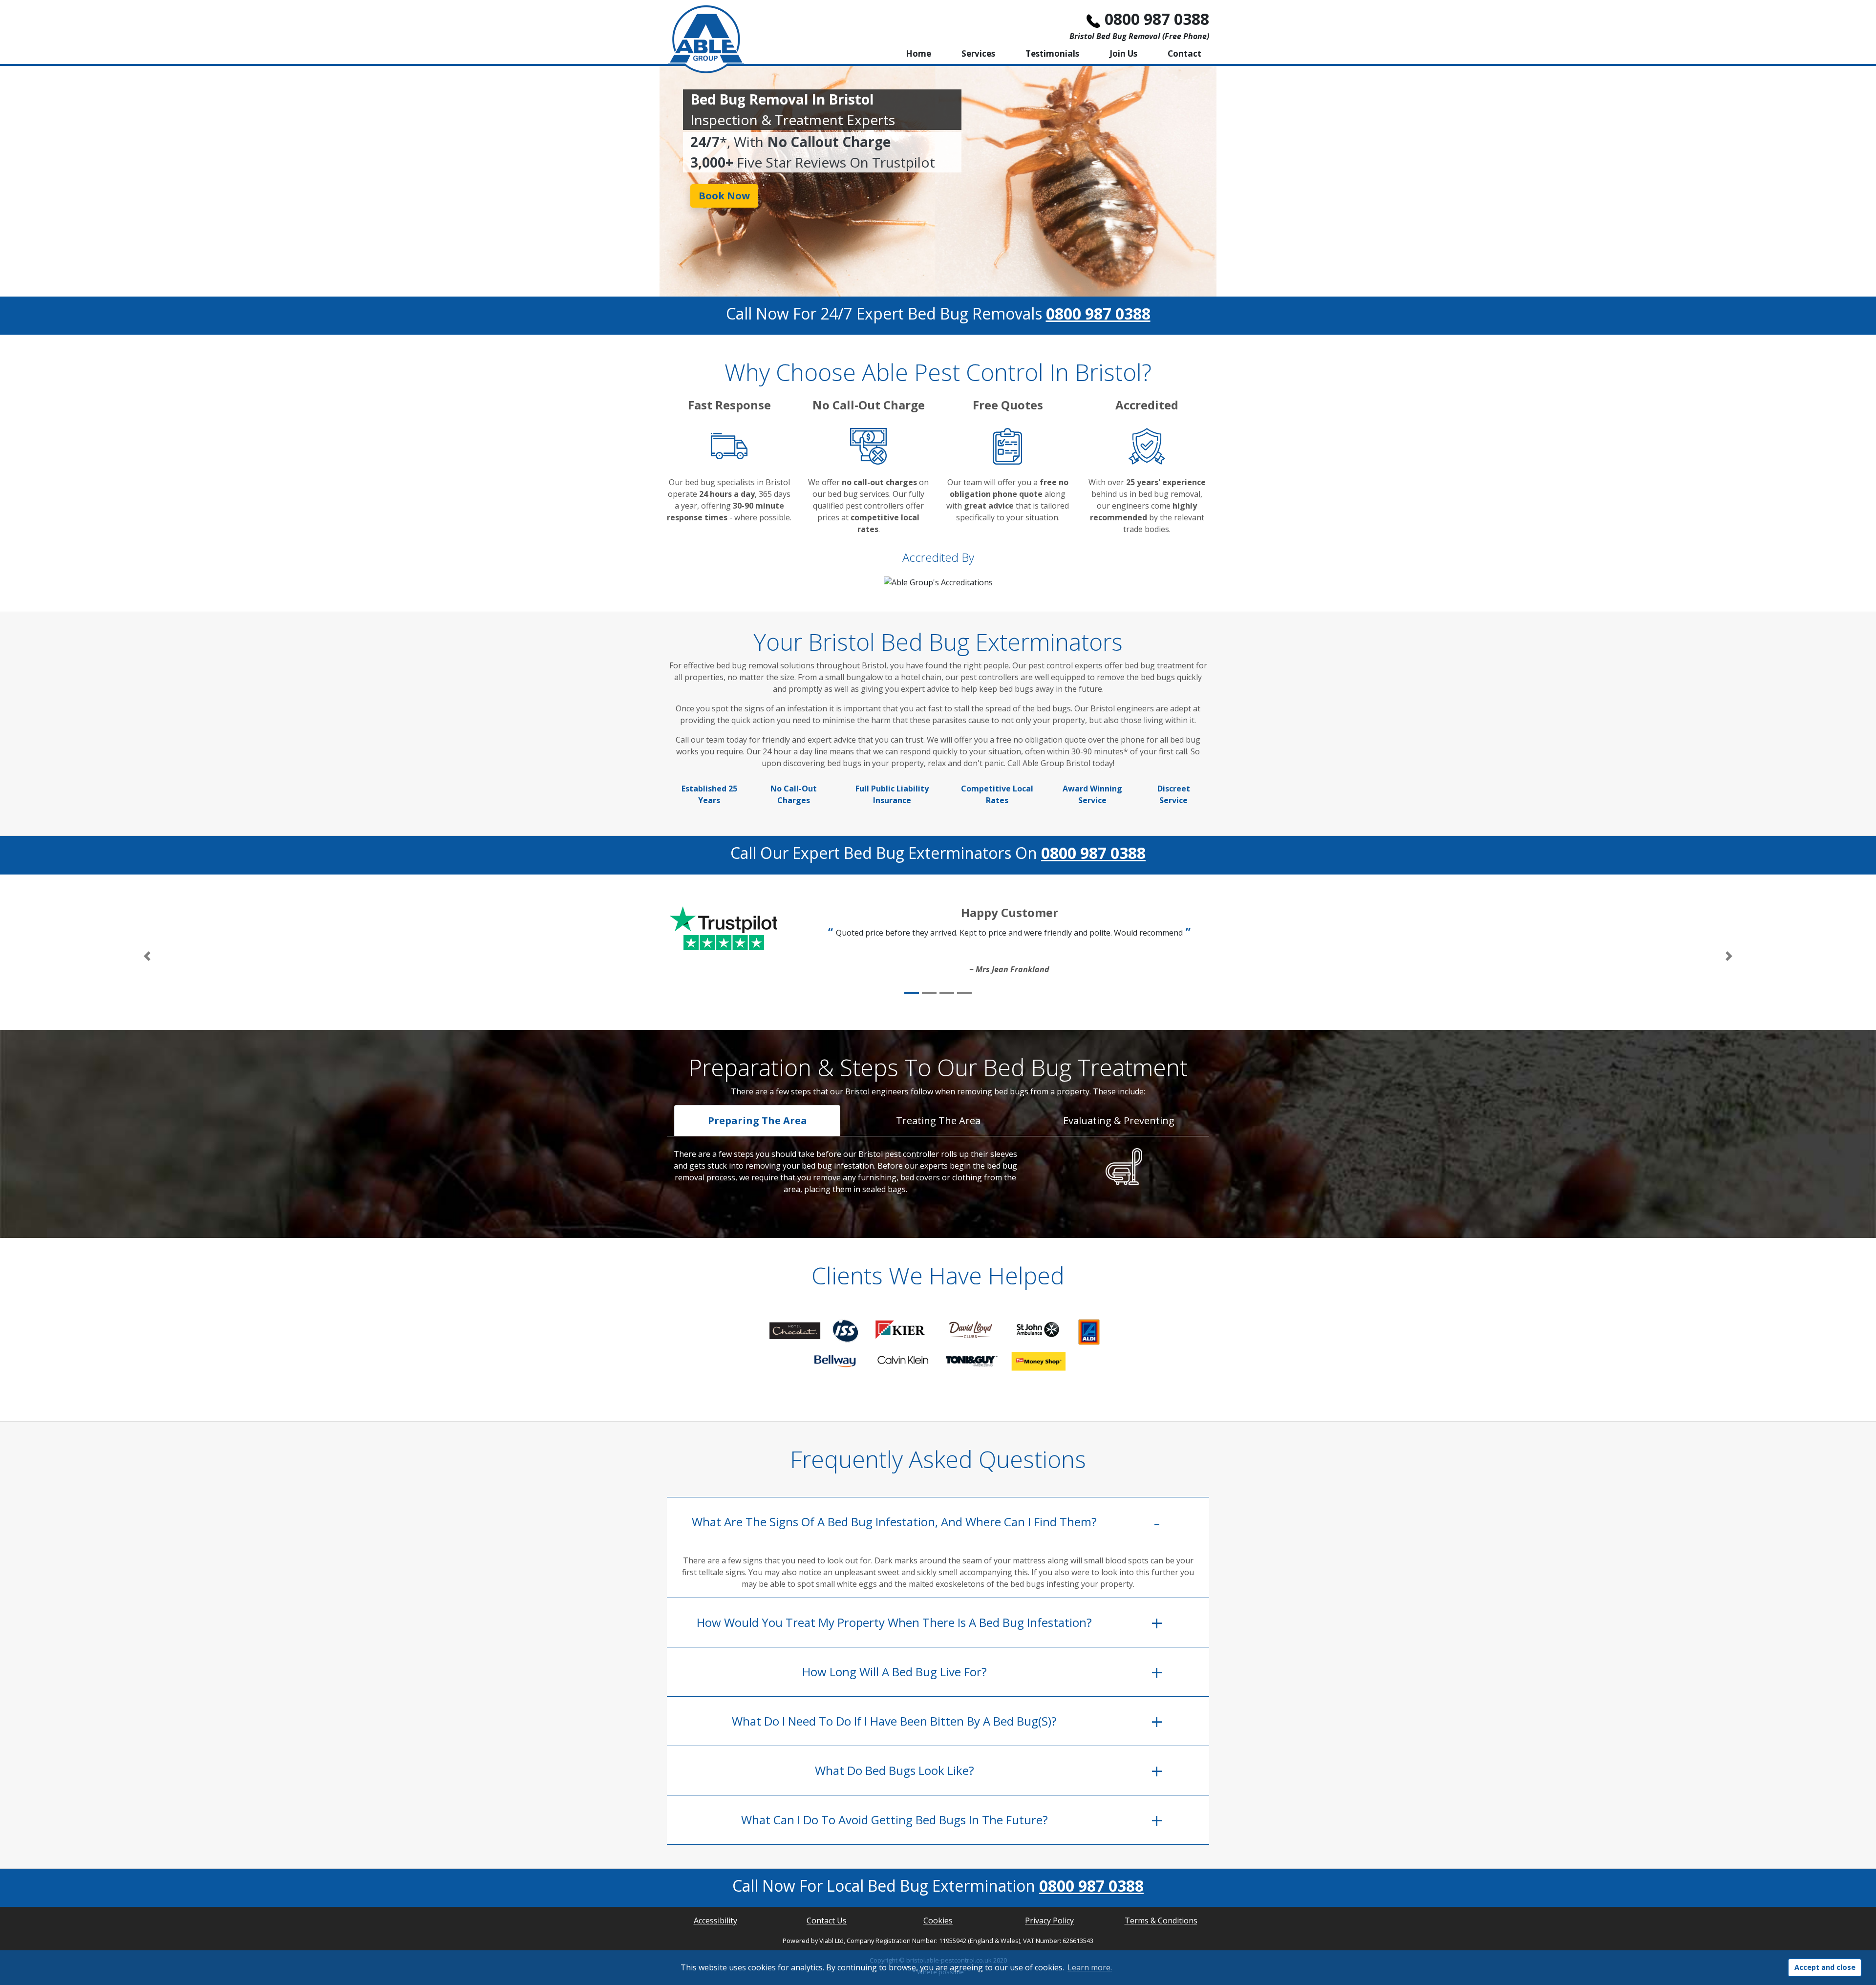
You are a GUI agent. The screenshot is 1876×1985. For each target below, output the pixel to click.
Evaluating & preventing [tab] (1119, 1121)
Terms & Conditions (1161, 1921)
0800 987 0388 (1157, 19)
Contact (1184, 53)
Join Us (1123, 53)
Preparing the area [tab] (757, 1121)
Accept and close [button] (1825, 1967)
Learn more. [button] (1090, 1967)
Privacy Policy (1049, 1921)
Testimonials (1052, 53)
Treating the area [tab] (938, 1121)
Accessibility (715, 1921)
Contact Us (827, 1921)
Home (918, 53)
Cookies (938, 1921)
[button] (147, 956)
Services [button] (978, 53)
